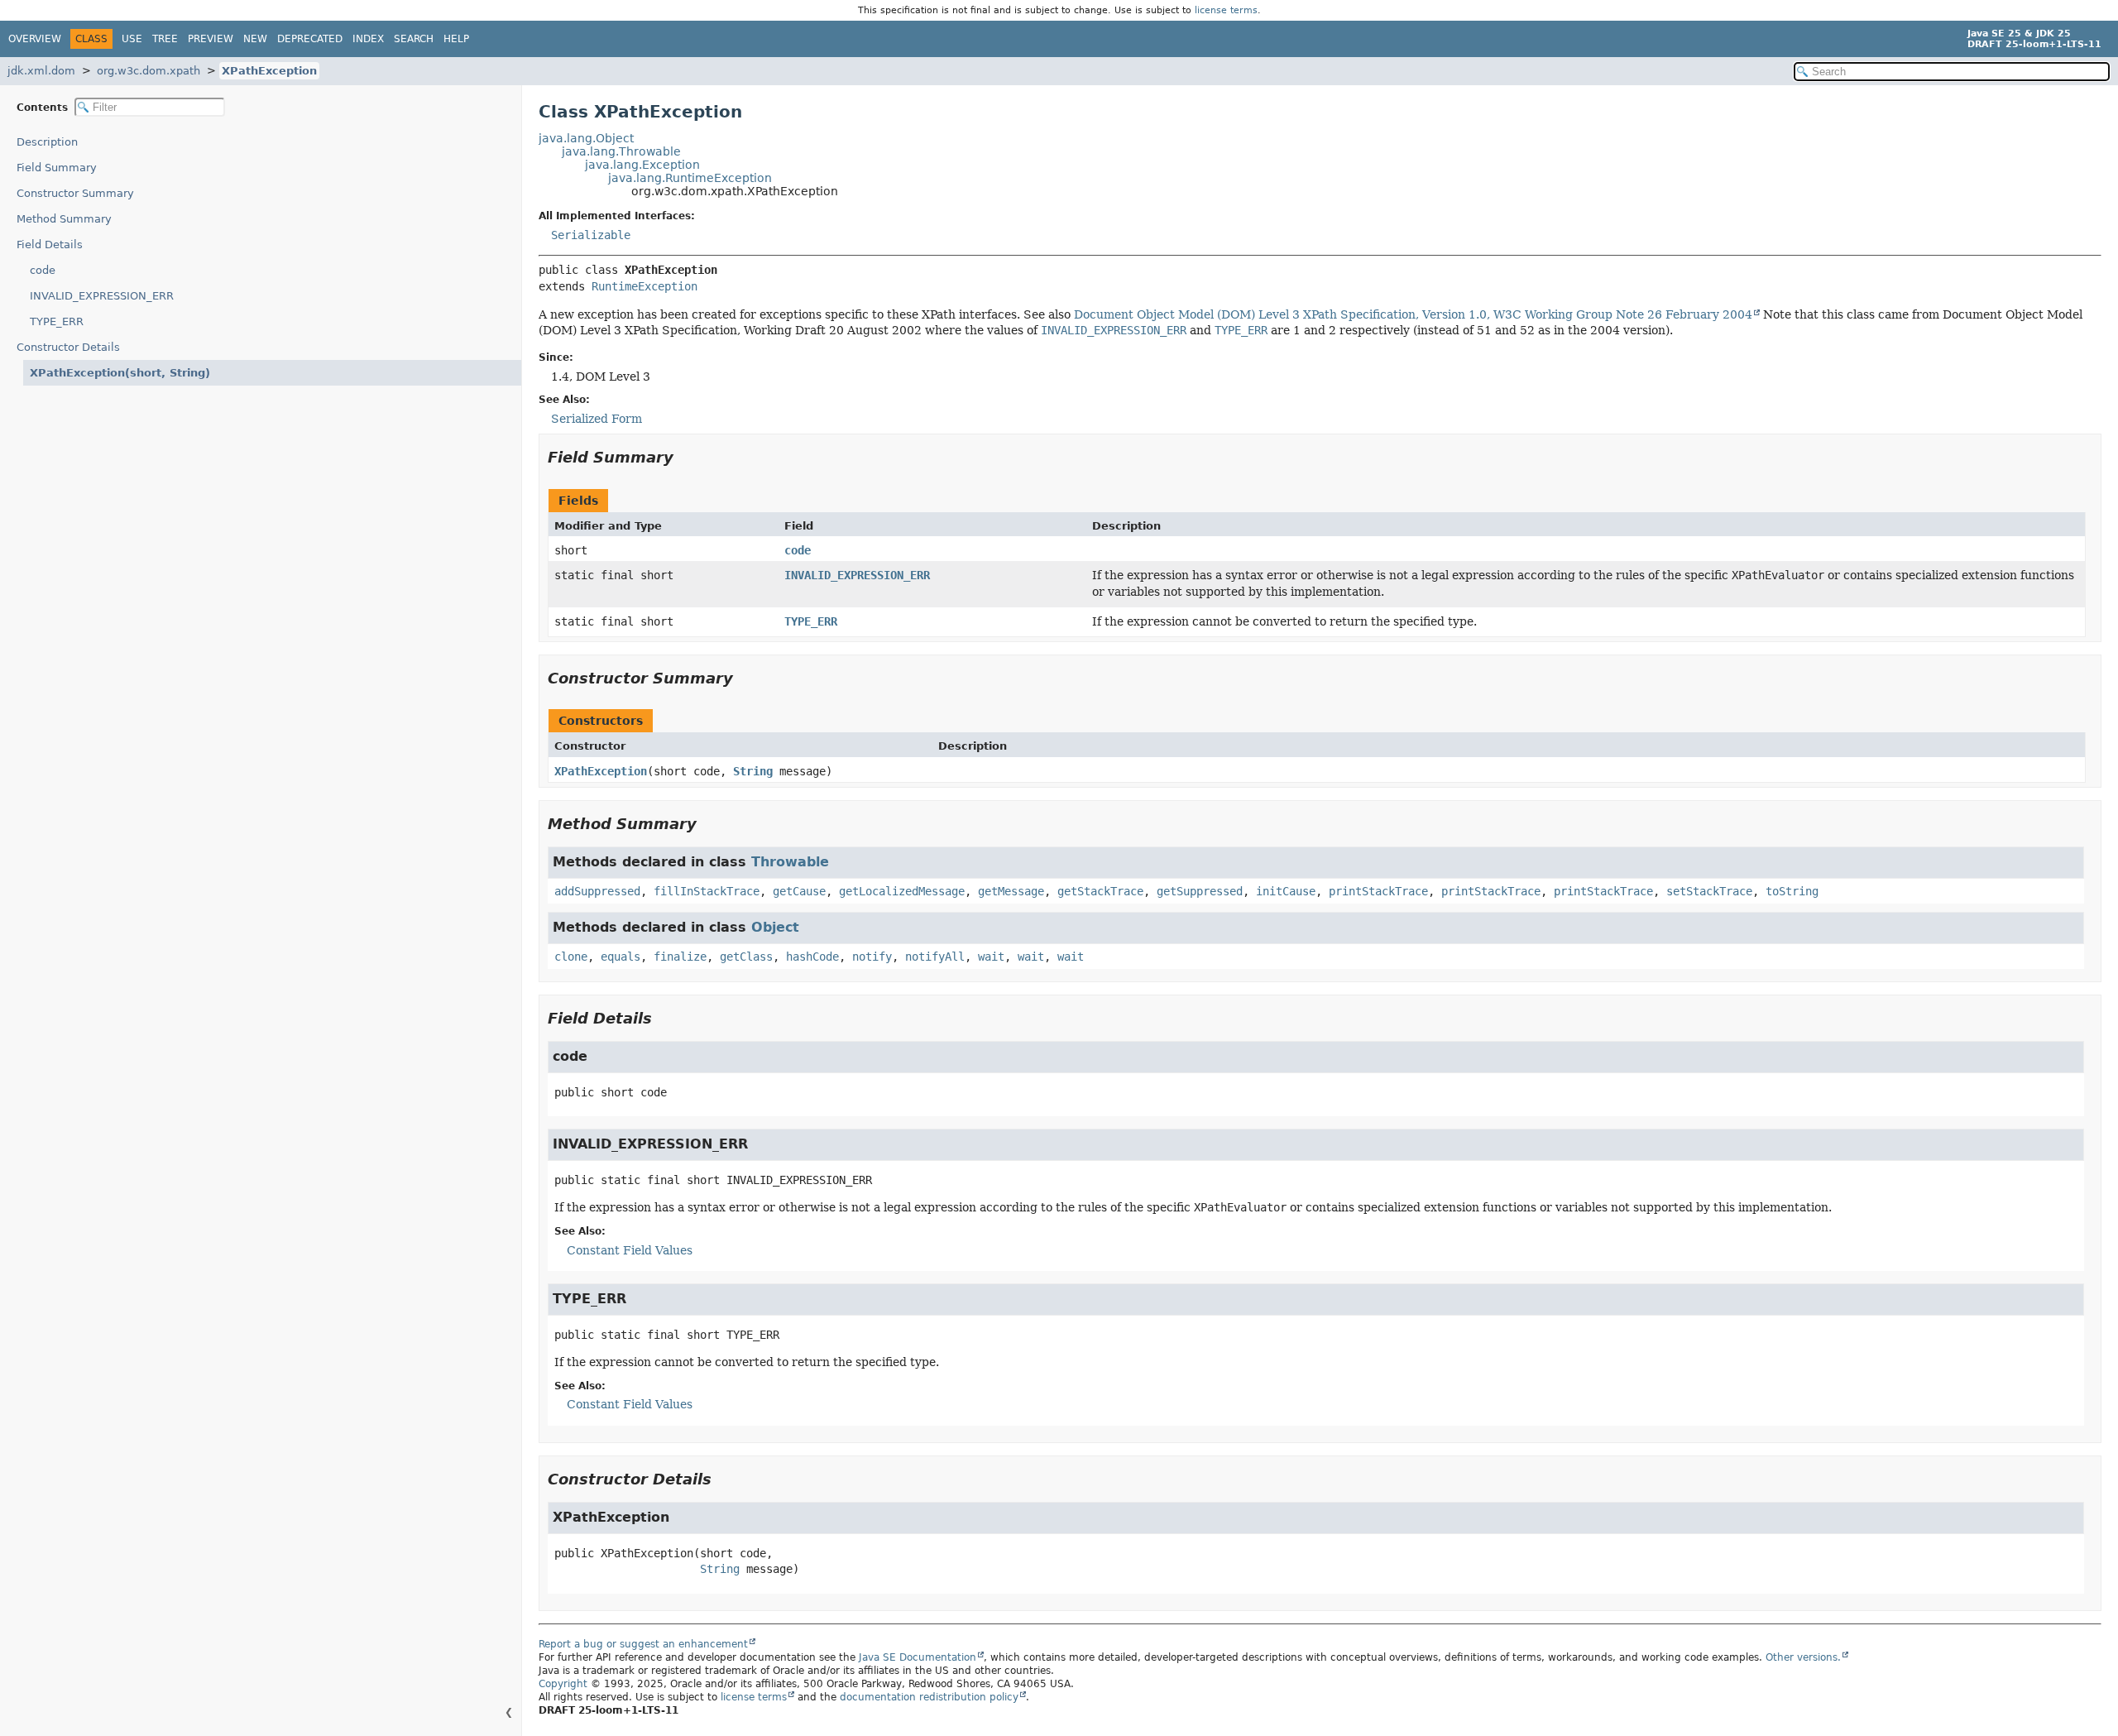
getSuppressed (1200, 891)
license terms (1226, 10)
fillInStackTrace (707, 891)
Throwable (790, 862)
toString (1792, 891)
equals (621, 957)
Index (368, 39)
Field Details (50, 245)
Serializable (591, 235)
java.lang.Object (586, 138)
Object (775, 927)
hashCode (812, 957)
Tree (165, 39)
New (255, 39)
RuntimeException (645, 286)
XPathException (269, 71)
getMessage (1011, 891)
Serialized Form (597, 419)
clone (571, 957)
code (43, 270)
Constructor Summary (75, 193)
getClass (746, 957)
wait (991, 957)
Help (456, 39)
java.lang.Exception (642, 165)
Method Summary (64, 219)
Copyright (563, 1684)
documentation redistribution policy (929, 1697)
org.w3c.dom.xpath (149, 71)
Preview (211, 39)
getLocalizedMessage (902, 891)
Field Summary (57, 168)
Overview (35, 39)
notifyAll (935, 957)
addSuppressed (597, 891)
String (753, 771)
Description (47, 142)
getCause (799, 891)
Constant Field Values (630, 1250)
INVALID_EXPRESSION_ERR (102, 296)
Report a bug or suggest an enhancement (643, 1644)
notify (872, 957)
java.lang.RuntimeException (690, 178)
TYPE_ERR (57, 321)
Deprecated (310, 39)
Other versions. (1803, 1657)
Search (414, 39)
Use (132, 39)
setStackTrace (1709, 891)
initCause (1286, 891)
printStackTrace (1378, 891)
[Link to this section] (685, 457)
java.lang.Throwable (621, 151)
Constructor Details (68, 347)
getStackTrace (1100, 891)
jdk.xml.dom (41, 71)
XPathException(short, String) (120, 373)
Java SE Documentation (918, 1657)
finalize (680, 957)
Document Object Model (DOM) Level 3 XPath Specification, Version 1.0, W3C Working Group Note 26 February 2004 (1413, 314)
